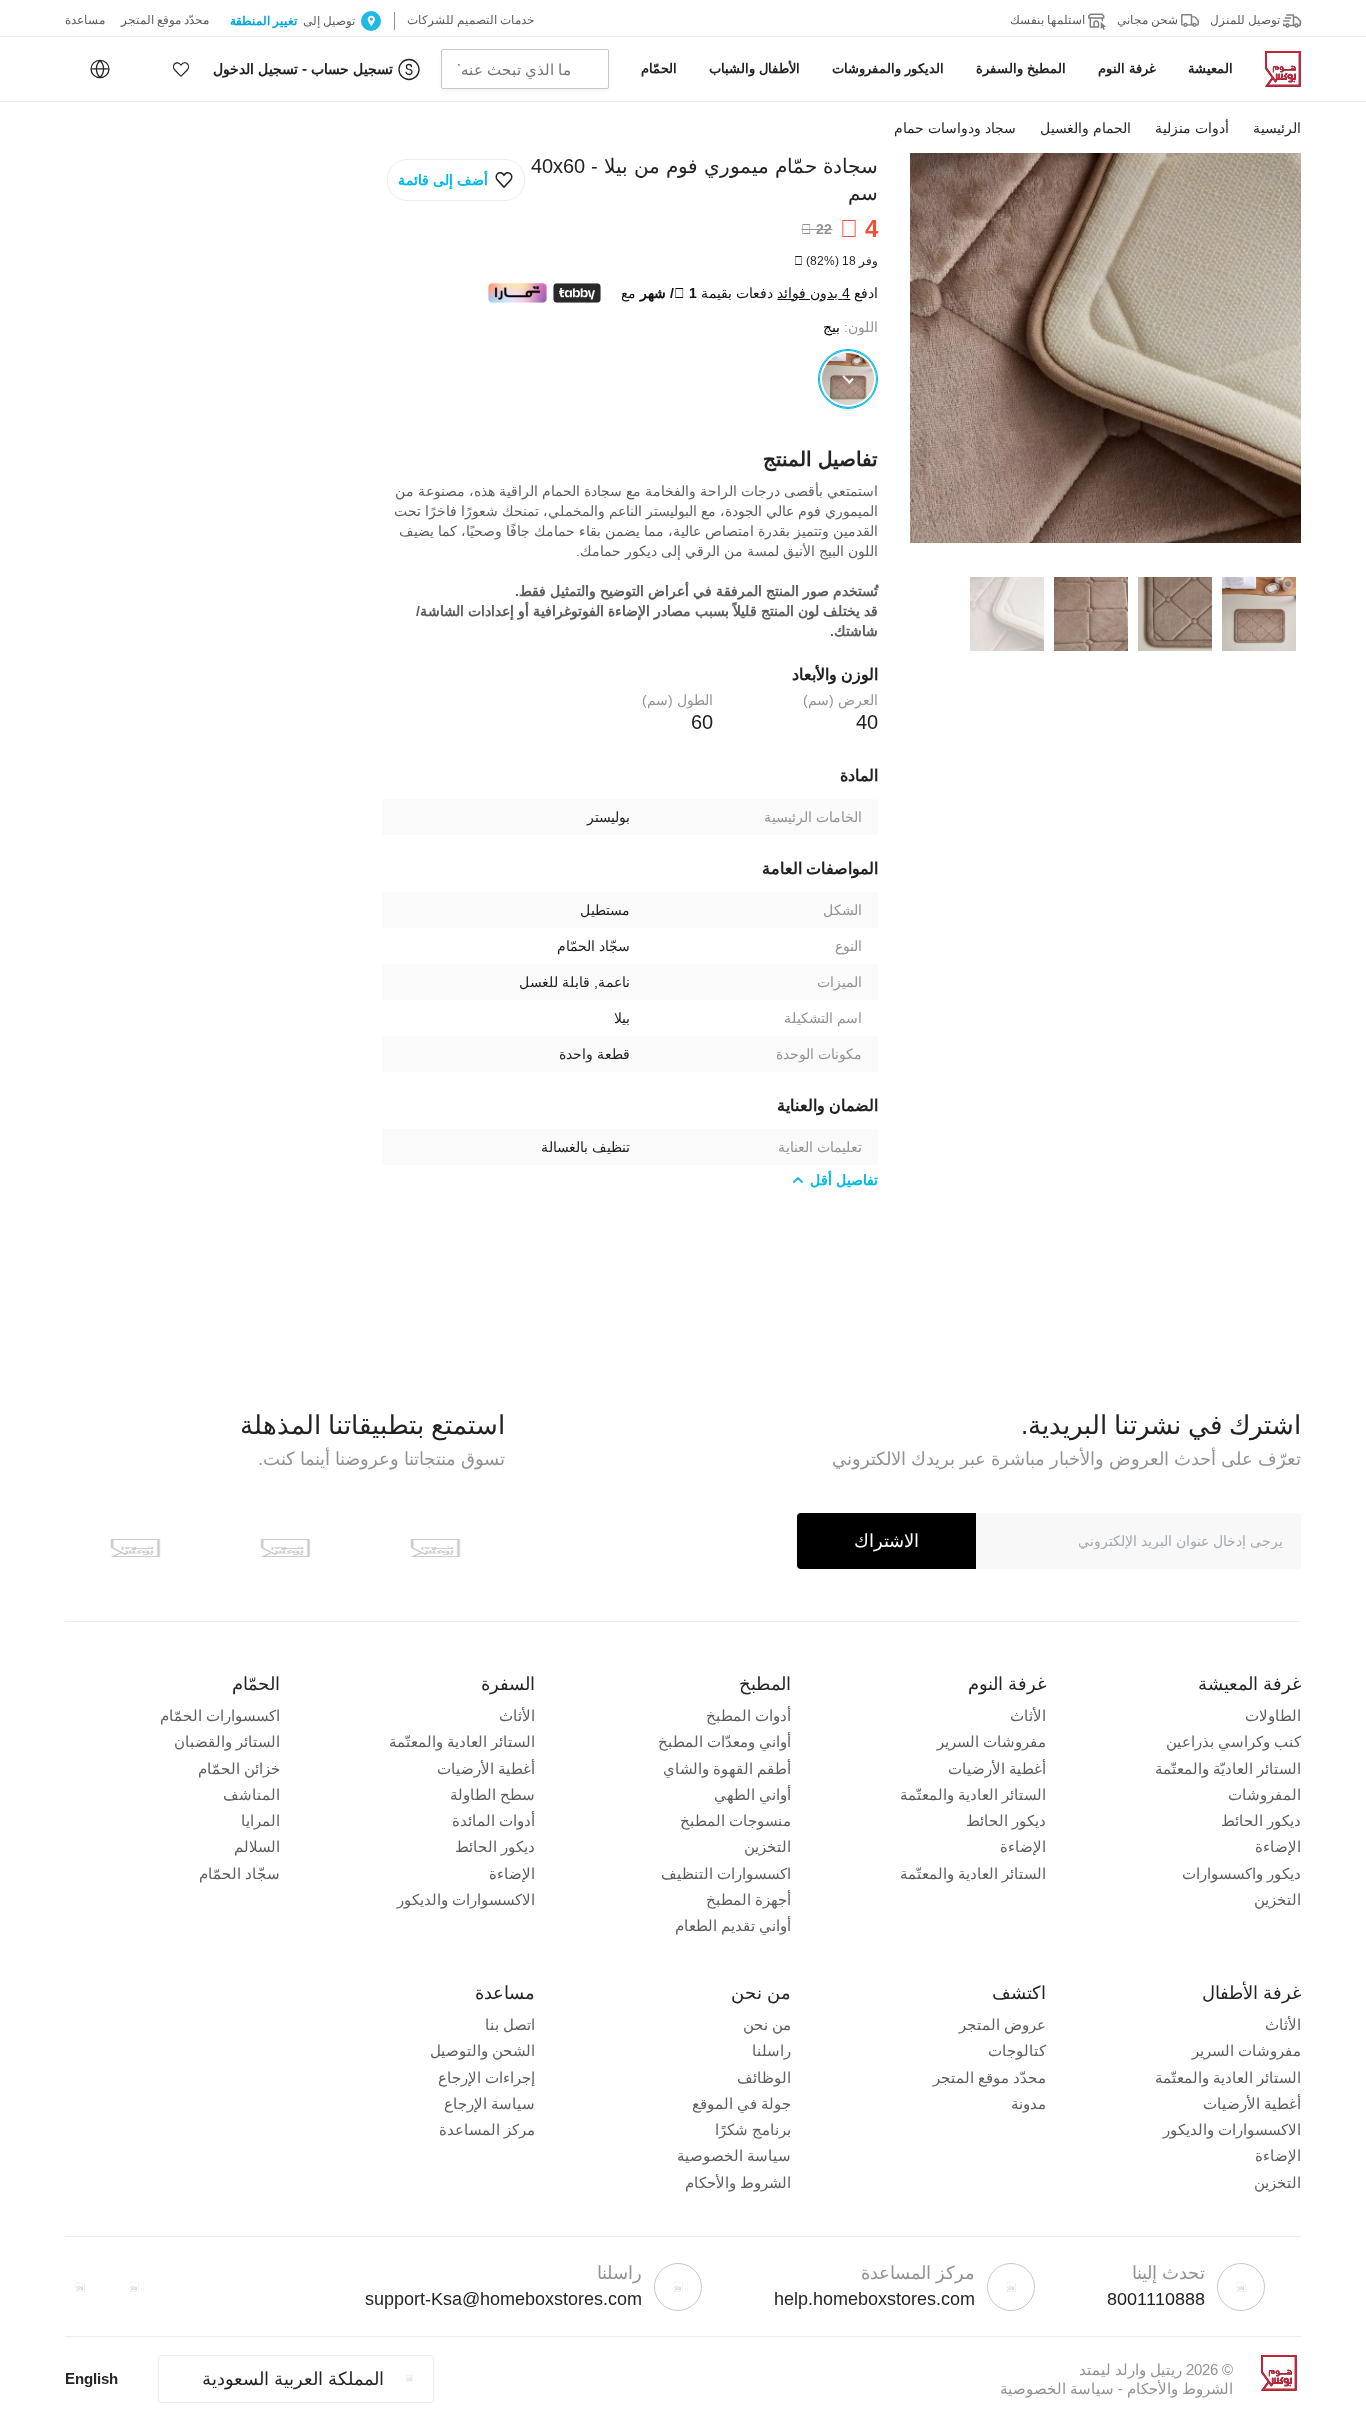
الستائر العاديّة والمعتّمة (1228, 1768)
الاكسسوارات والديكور (466, 1899)
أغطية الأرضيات (997, 1768)
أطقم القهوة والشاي (727, 1768)
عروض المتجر (1002, 2024)
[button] (181, 69)
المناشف (251, 1794)
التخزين (1277, 1899)
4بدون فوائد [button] (813, 293)
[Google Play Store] (285, 1548)
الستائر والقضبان (227, 1741)
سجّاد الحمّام (239, 1873)
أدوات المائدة (493, 1820)
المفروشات (1264, 1794)
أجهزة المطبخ (748, 1899)
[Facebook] (134, 2287)
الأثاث (1028, 1715)
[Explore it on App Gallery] (135, 1548)
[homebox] (1275, 69)
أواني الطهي (752, 1794)
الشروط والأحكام (738, 2182)
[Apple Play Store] (435, 1548)
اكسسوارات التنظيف (726, 1873)
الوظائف (764, 2077)
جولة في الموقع (741, 2103)
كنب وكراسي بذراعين (1233, 1741)
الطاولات (1273, 1715)
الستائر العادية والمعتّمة (973, 1794)
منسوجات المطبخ (735, 1820)
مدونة (1028, 2103)
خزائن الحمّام (239, 1768)
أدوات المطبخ (748, 1715)
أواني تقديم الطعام (733, 1925)
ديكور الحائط (1261, 1820)
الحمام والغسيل (1085, 128)
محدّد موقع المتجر (989, 2077)
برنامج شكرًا (753, 2129)
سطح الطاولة (492, 1794)
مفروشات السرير (991, 1741)
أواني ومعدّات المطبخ (724, 1741)
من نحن (767, 2024)
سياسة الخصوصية (734, 2155)
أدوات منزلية (1192, 128)
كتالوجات (1017, 2050)
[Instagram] (80, 2287)
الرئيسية (1277, 128)
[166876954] (848, 379)
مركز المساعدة (487, 2129)
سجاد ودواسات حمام (955, 128)
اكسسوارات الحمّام (220, 1715)
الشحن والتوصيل (482, 2050)
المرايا (260, 1820)
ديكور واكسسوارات (1241, 1873)
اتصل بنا (510, 2024)
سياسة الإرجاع (489, 2103)
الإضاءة (1278, 1846)
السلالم (257, 1846)
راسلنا (771, 2050)
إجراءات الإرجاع (486, 2077)
